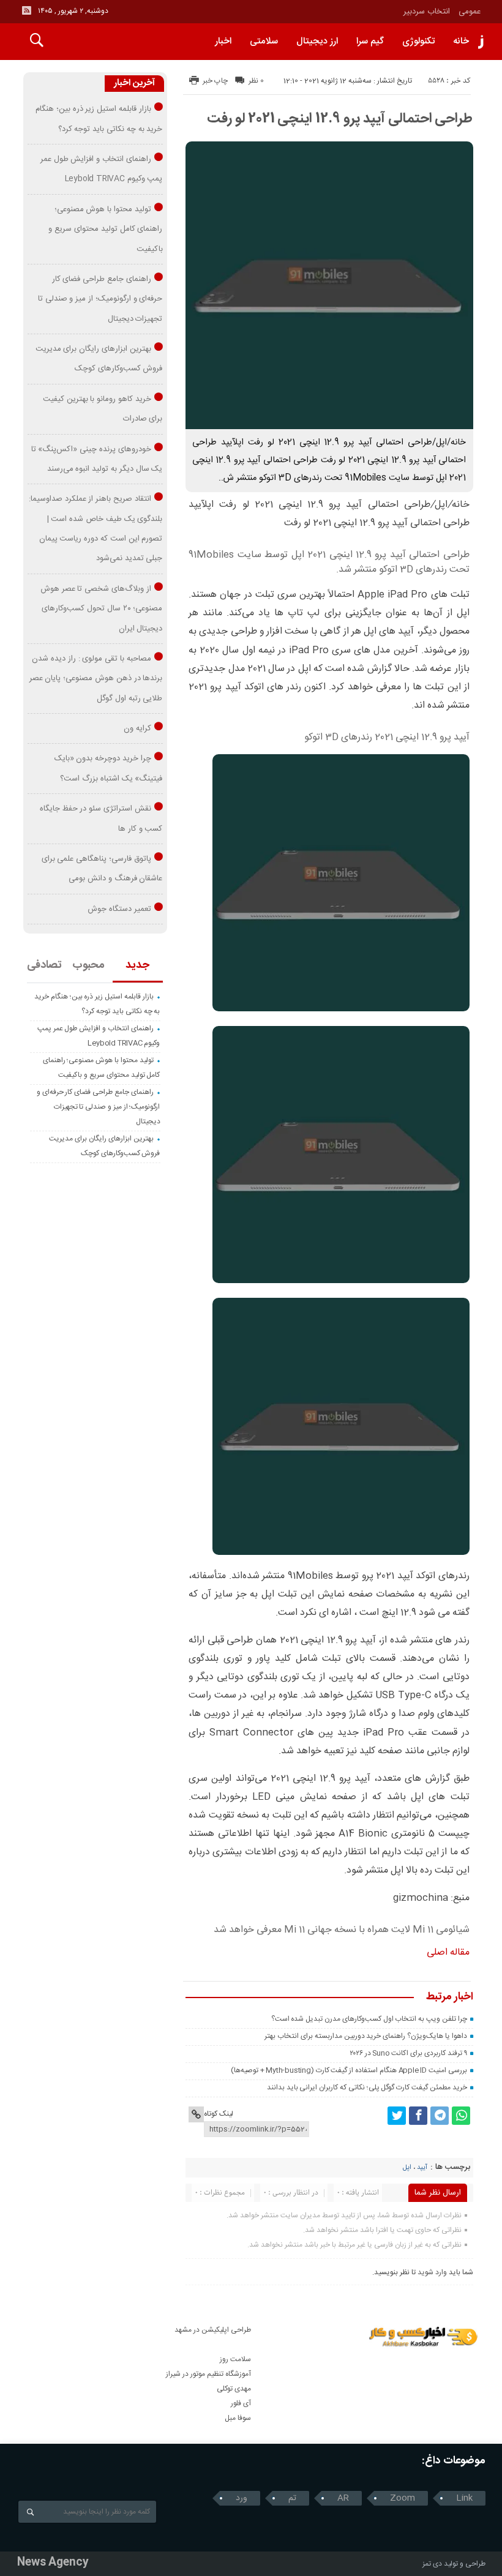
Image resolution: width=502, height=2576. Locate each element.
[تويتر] (397, 2116)
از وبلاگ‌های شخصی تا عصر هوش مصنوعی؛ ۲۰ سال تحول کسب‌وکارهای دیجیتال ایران (102, 609)
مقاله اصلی (448, 1953)
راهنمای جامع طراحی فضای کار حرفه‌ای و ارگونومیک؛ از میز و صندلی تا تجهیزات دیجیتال (100, 299)
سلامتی (264, 41)
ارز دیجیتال (317, 41)
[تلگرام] (440, 2116)
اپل (407, 2168)
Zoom (403, 2498)
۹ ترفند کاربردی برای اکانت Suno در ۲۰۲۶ (408, 2053)
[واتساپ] (461, 2116)
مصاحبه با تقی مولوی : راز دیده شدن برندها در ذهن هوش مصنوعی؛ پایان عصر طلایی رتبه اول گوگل (96, 679)
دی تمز (432, 2564)
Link (464, 2498)
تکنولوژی (418, 41)
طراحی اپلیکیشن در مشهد (213, 2330)
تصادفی (44, 965)
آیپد (422, 2168)
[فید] (26, 10)
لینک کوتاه (219, 2114)
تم (292, 2498)
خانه (461, 41)
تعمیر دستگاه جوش (119, 909)
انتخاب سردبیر (427, 12)
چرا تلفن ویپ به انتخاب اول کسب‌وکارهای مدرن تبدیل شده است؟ (369, 2019)
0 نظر (256, 81)
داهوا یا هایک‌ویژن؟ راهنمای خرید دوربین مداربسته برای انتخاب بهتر (365, 2036)
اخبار (223, 41)
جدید (137, 965)
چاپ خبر (215, 81)
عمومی (470, 12)
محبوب (88, 965)
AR (343, 2498)
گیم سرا (370, 41)
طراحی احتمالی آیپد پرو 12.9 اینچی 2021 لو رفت (340, 119)
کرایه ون (137, 728)
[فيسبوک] (418, 2116)
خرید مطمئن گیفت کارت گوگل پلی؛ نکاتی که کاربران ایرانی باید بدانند (367, 2087)
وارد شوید (432, 2272)
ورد (242, 2498)
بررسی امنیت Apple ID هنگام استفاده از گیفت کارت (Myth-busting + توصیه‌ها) (349, 2070)
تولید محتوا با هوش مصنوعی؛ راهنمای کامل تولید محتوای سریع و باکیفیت (105, 229)
